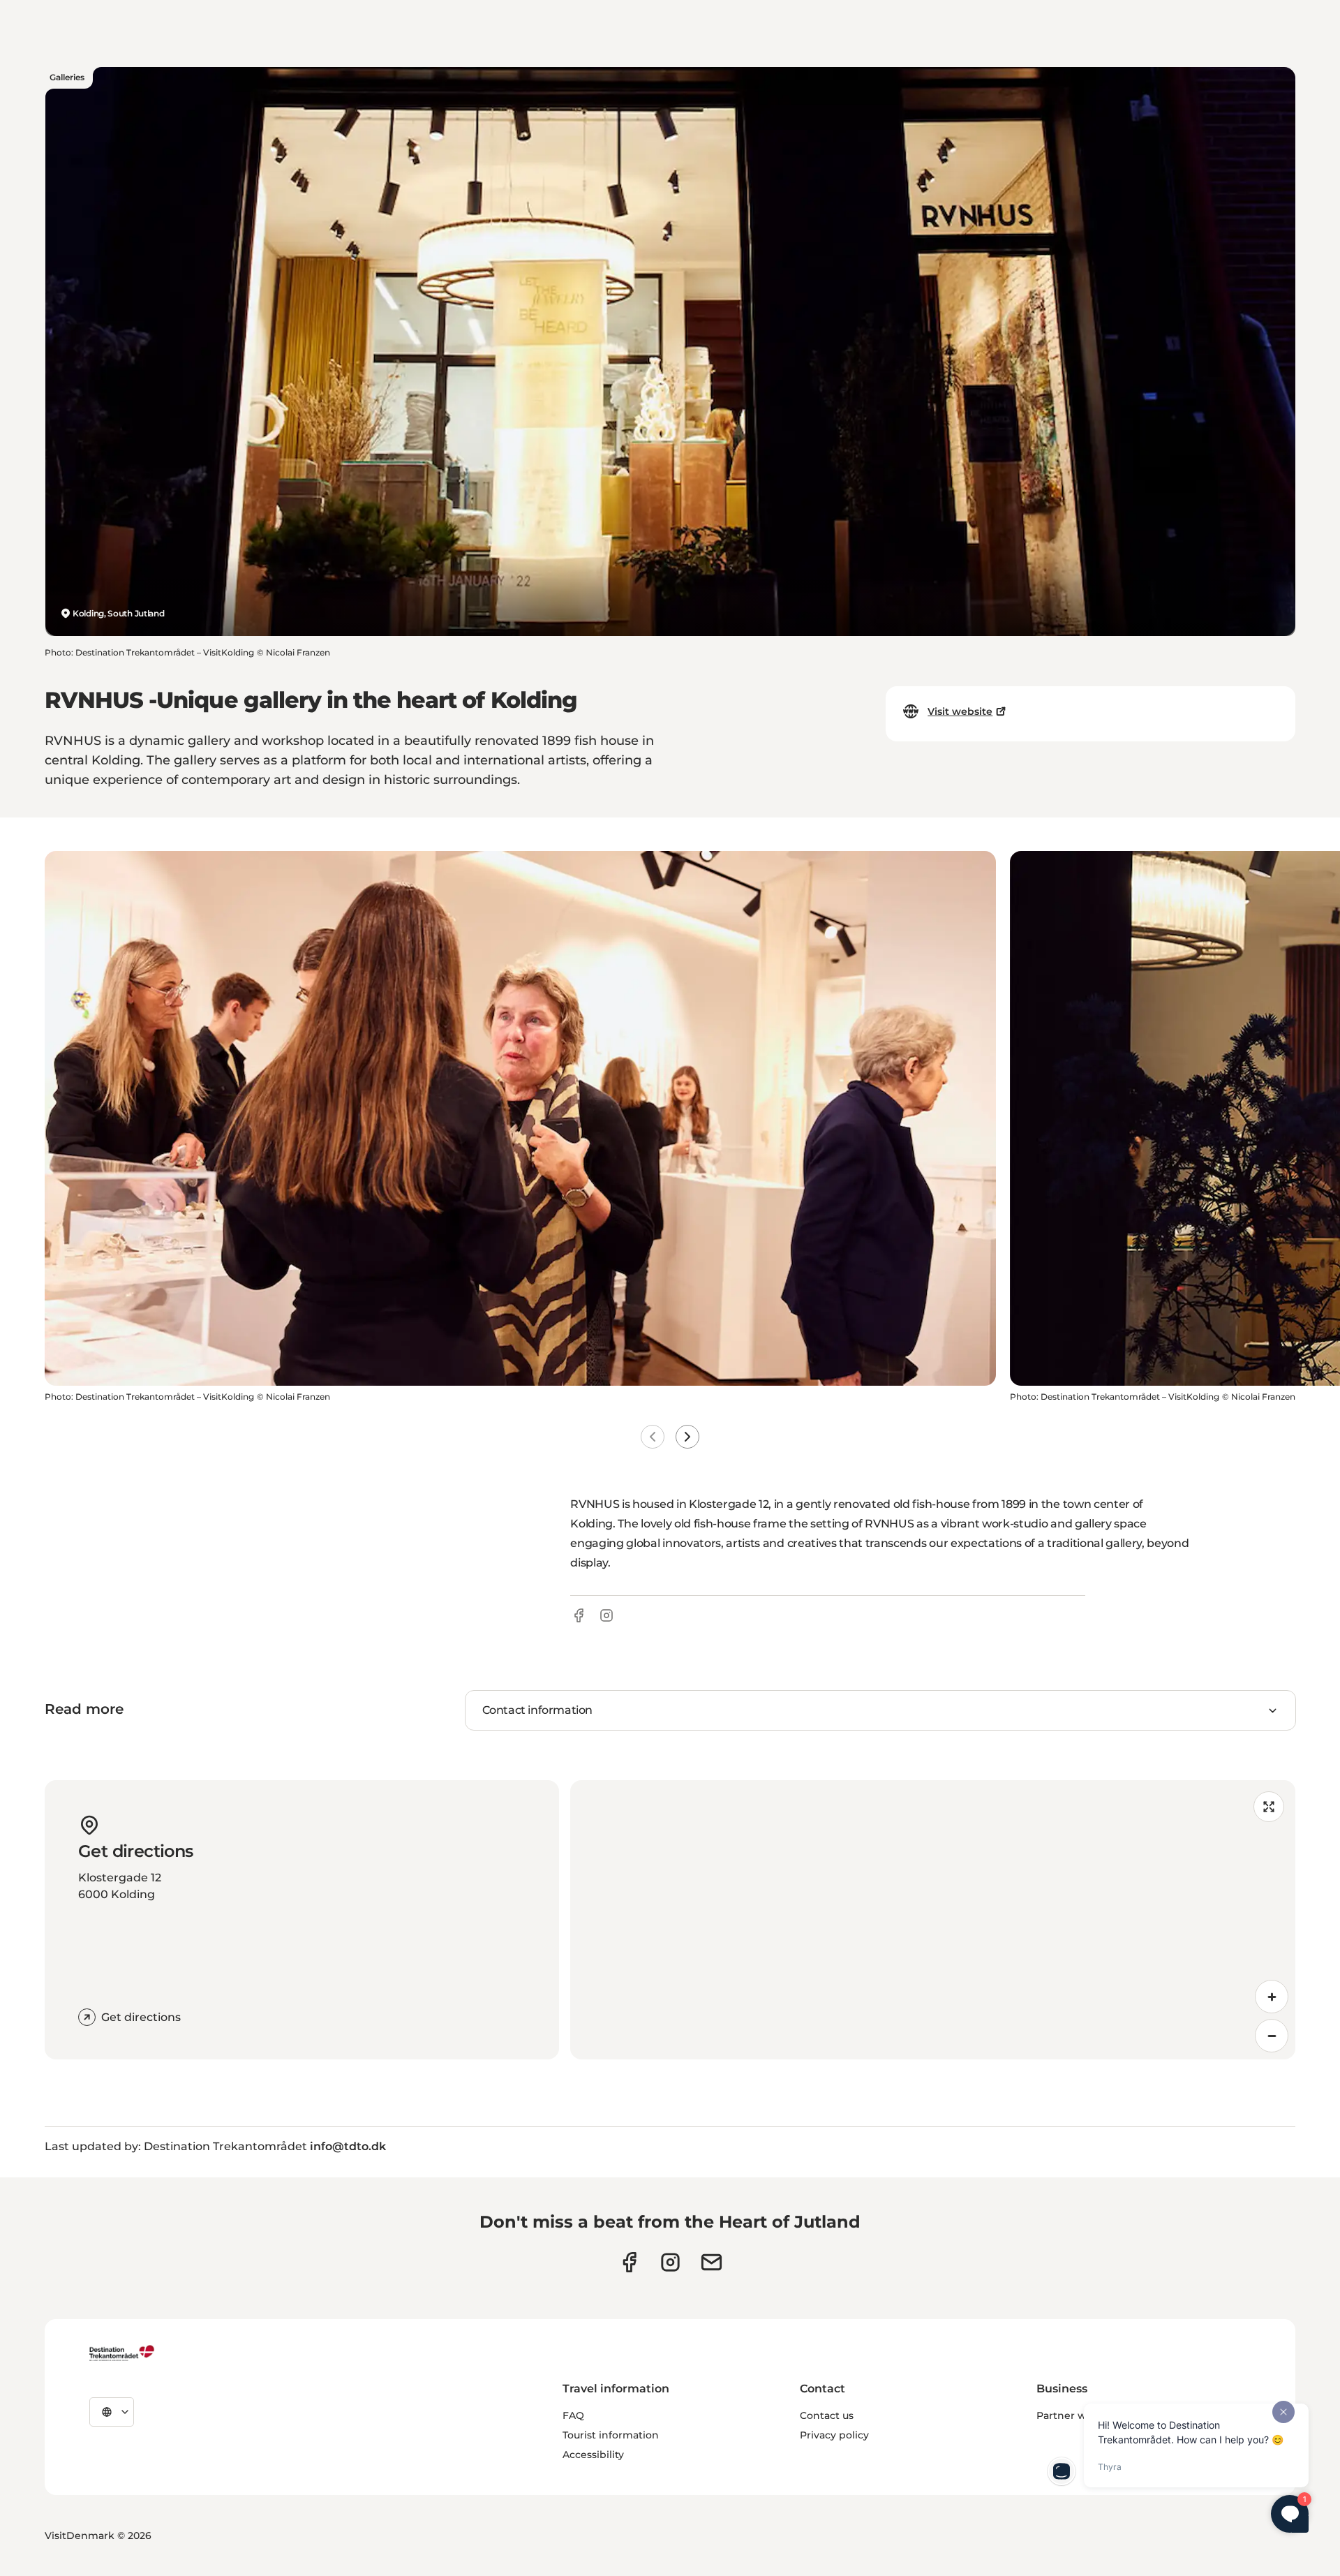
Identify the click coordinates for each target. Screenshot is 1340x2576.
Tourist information (611, 2435)
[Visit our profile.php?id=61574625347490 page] (629, 2262)
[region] (933, 1920)
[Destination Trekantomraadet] (122, 2353)
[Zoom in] (1272, 1997)
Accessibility (593, 2455)
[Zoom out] (1272, 2036)
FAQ (573, 2415)
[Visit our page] (670, 2262)
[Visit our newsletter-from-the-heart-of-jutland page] (712, 2262)
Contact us (827, 2415)
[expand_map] (1269, 1807)
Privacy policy (834, 2435)
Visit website (960, 711)
